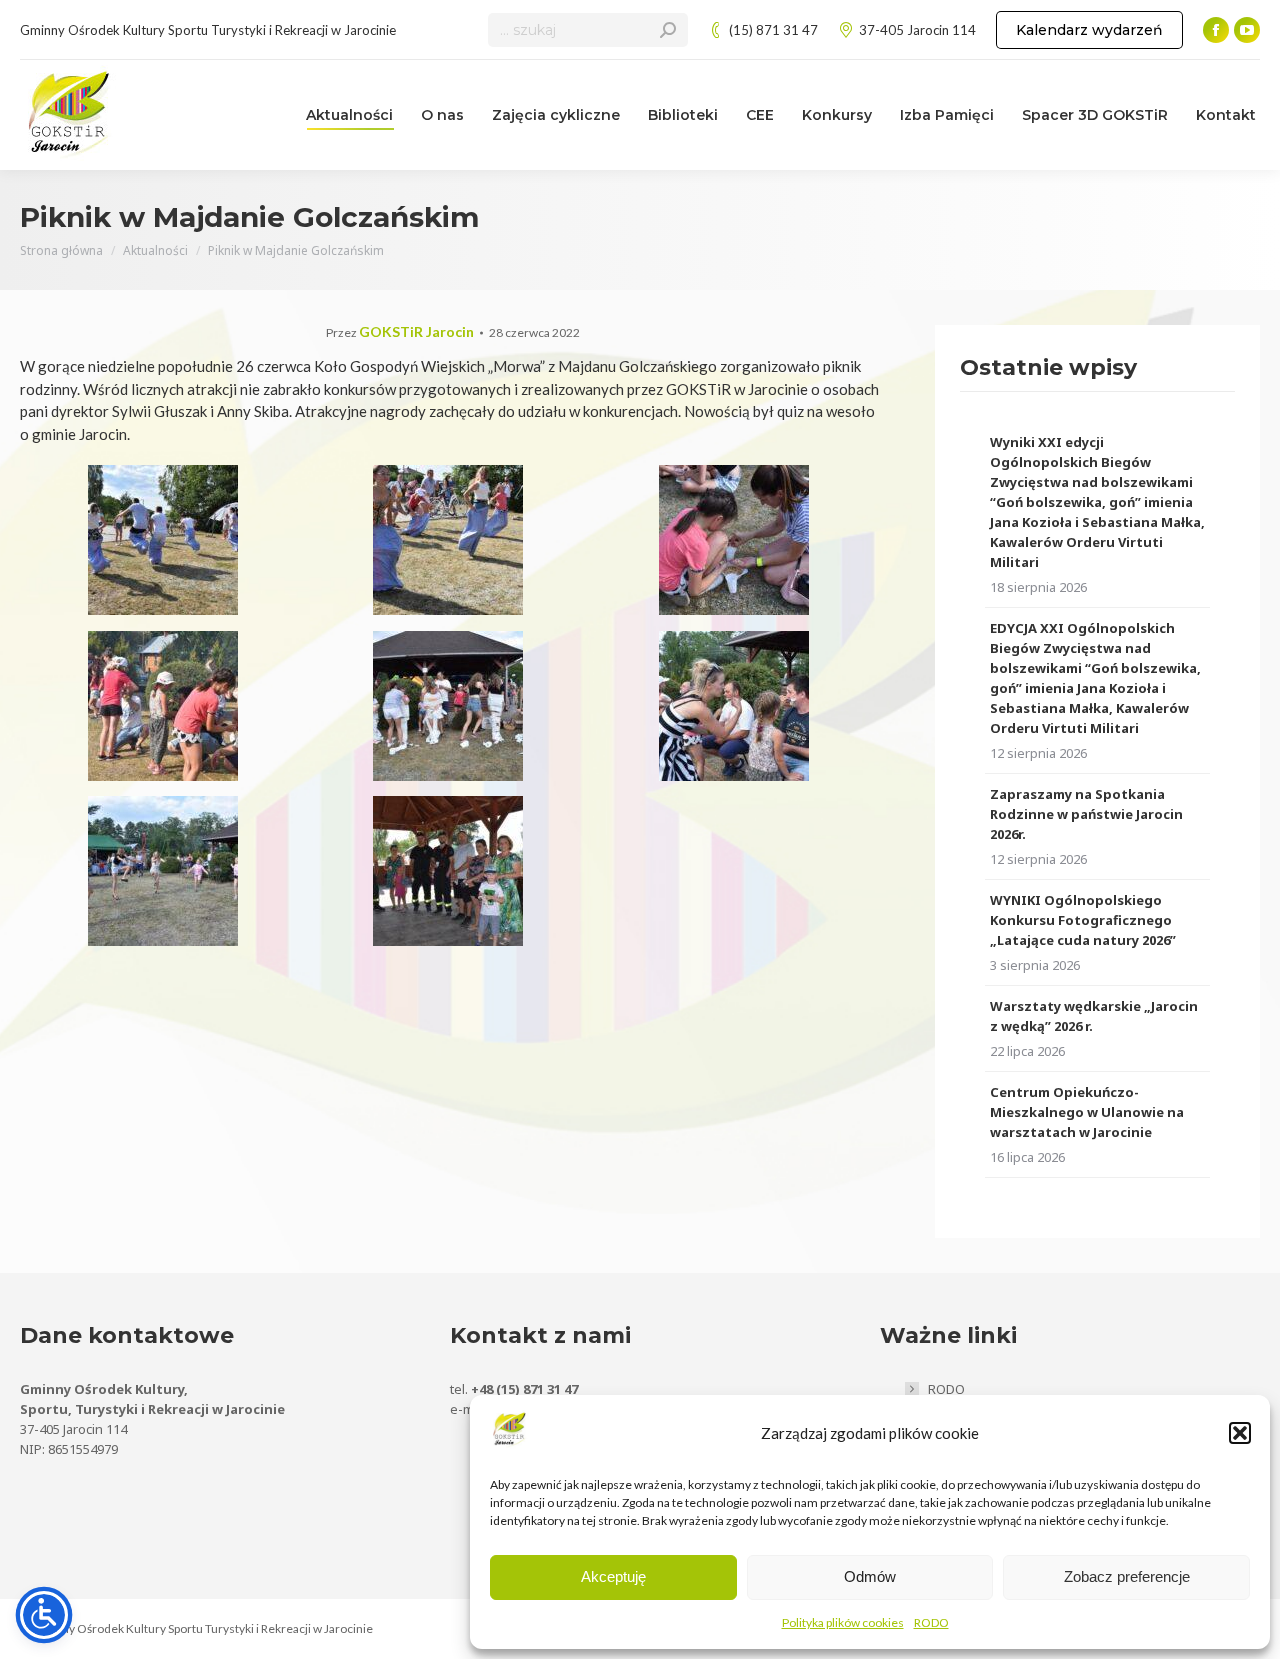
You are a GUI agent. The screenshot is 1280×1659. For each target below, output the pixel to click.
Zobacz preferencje (1127, 1576)
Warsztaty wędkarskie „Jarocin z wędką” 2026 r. (1094, 1016)
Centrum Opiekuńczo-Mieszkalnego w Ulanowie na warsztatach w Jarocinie (1087, 1112)
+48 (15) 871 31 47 (524, 1389)
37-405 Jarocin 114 (917, 30)
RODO (931, 1622)
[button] (1240, 1433)
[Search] (668, 30)
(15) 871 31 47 (773, 30)
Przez (400, 332)
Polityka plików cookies (843, 1622)
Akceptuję (613, 1576)
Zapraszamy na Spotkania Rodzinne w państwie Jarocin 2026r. (1086, 814)
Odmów (870, 1576)
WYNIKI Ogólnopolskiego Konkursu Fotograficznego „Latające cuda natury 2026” (1083, 920)
